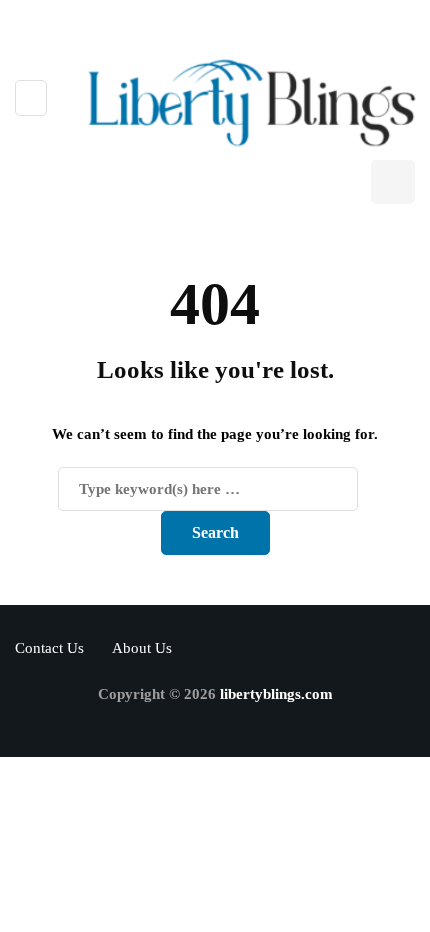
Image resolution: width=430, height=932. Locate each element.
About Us (142, 648)
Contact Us (49, 648)
